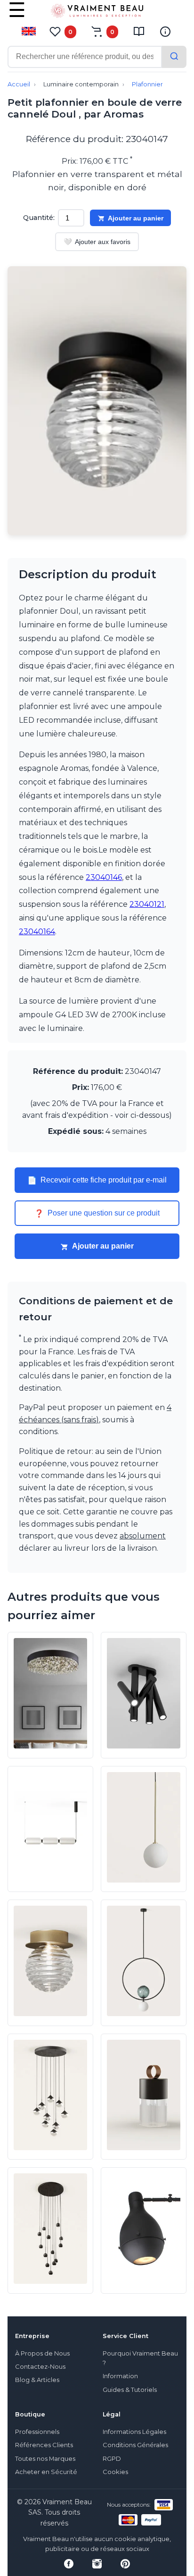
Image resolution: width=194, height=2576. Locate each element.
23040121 (147, 904)
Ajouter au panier (136, 218)
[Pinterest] (125, 2564)
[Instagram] (97, 2564)
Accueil (19, 84)
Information (120, 2376)
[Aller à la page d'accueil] (97, 13)
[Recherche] (174, 57)
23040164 (37, 932)
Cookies (115, 2472)
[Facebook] (69, 2564)
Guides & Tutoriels (130, 2390)
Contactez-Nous (40, 2367)
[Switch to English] (29, 31)
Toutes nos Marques (45, 2459)
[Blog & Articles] (139, 32)
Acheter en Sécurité (46, 2472)
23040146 (104, 877)
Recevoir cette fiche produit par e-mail (97, 1180)
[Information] (165, 32)
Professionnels (37, 2432)
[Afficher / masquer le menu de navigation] (17, 17)
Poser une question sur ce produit (97, 1213)
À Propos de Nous (42, 2353)
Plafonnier (147, 84)
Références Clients (44, 2445)
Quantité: (39, 218)
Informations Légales (134, 2432)
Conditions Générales (135, 2445)
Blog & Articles (37, 2380)
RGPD (112, 2459)
